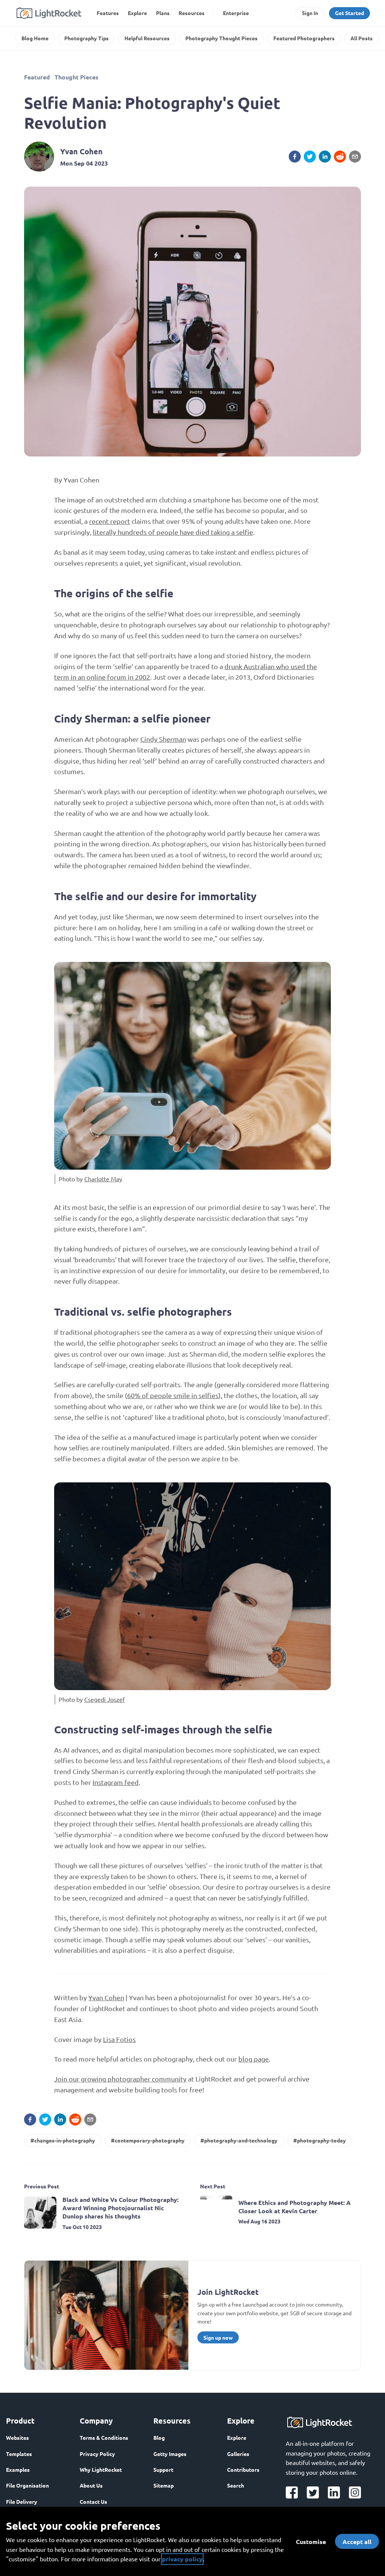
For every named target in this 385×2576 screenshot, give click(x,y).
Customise (311, 2542)
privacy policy (182, 2559)
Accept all (357, 2542)
